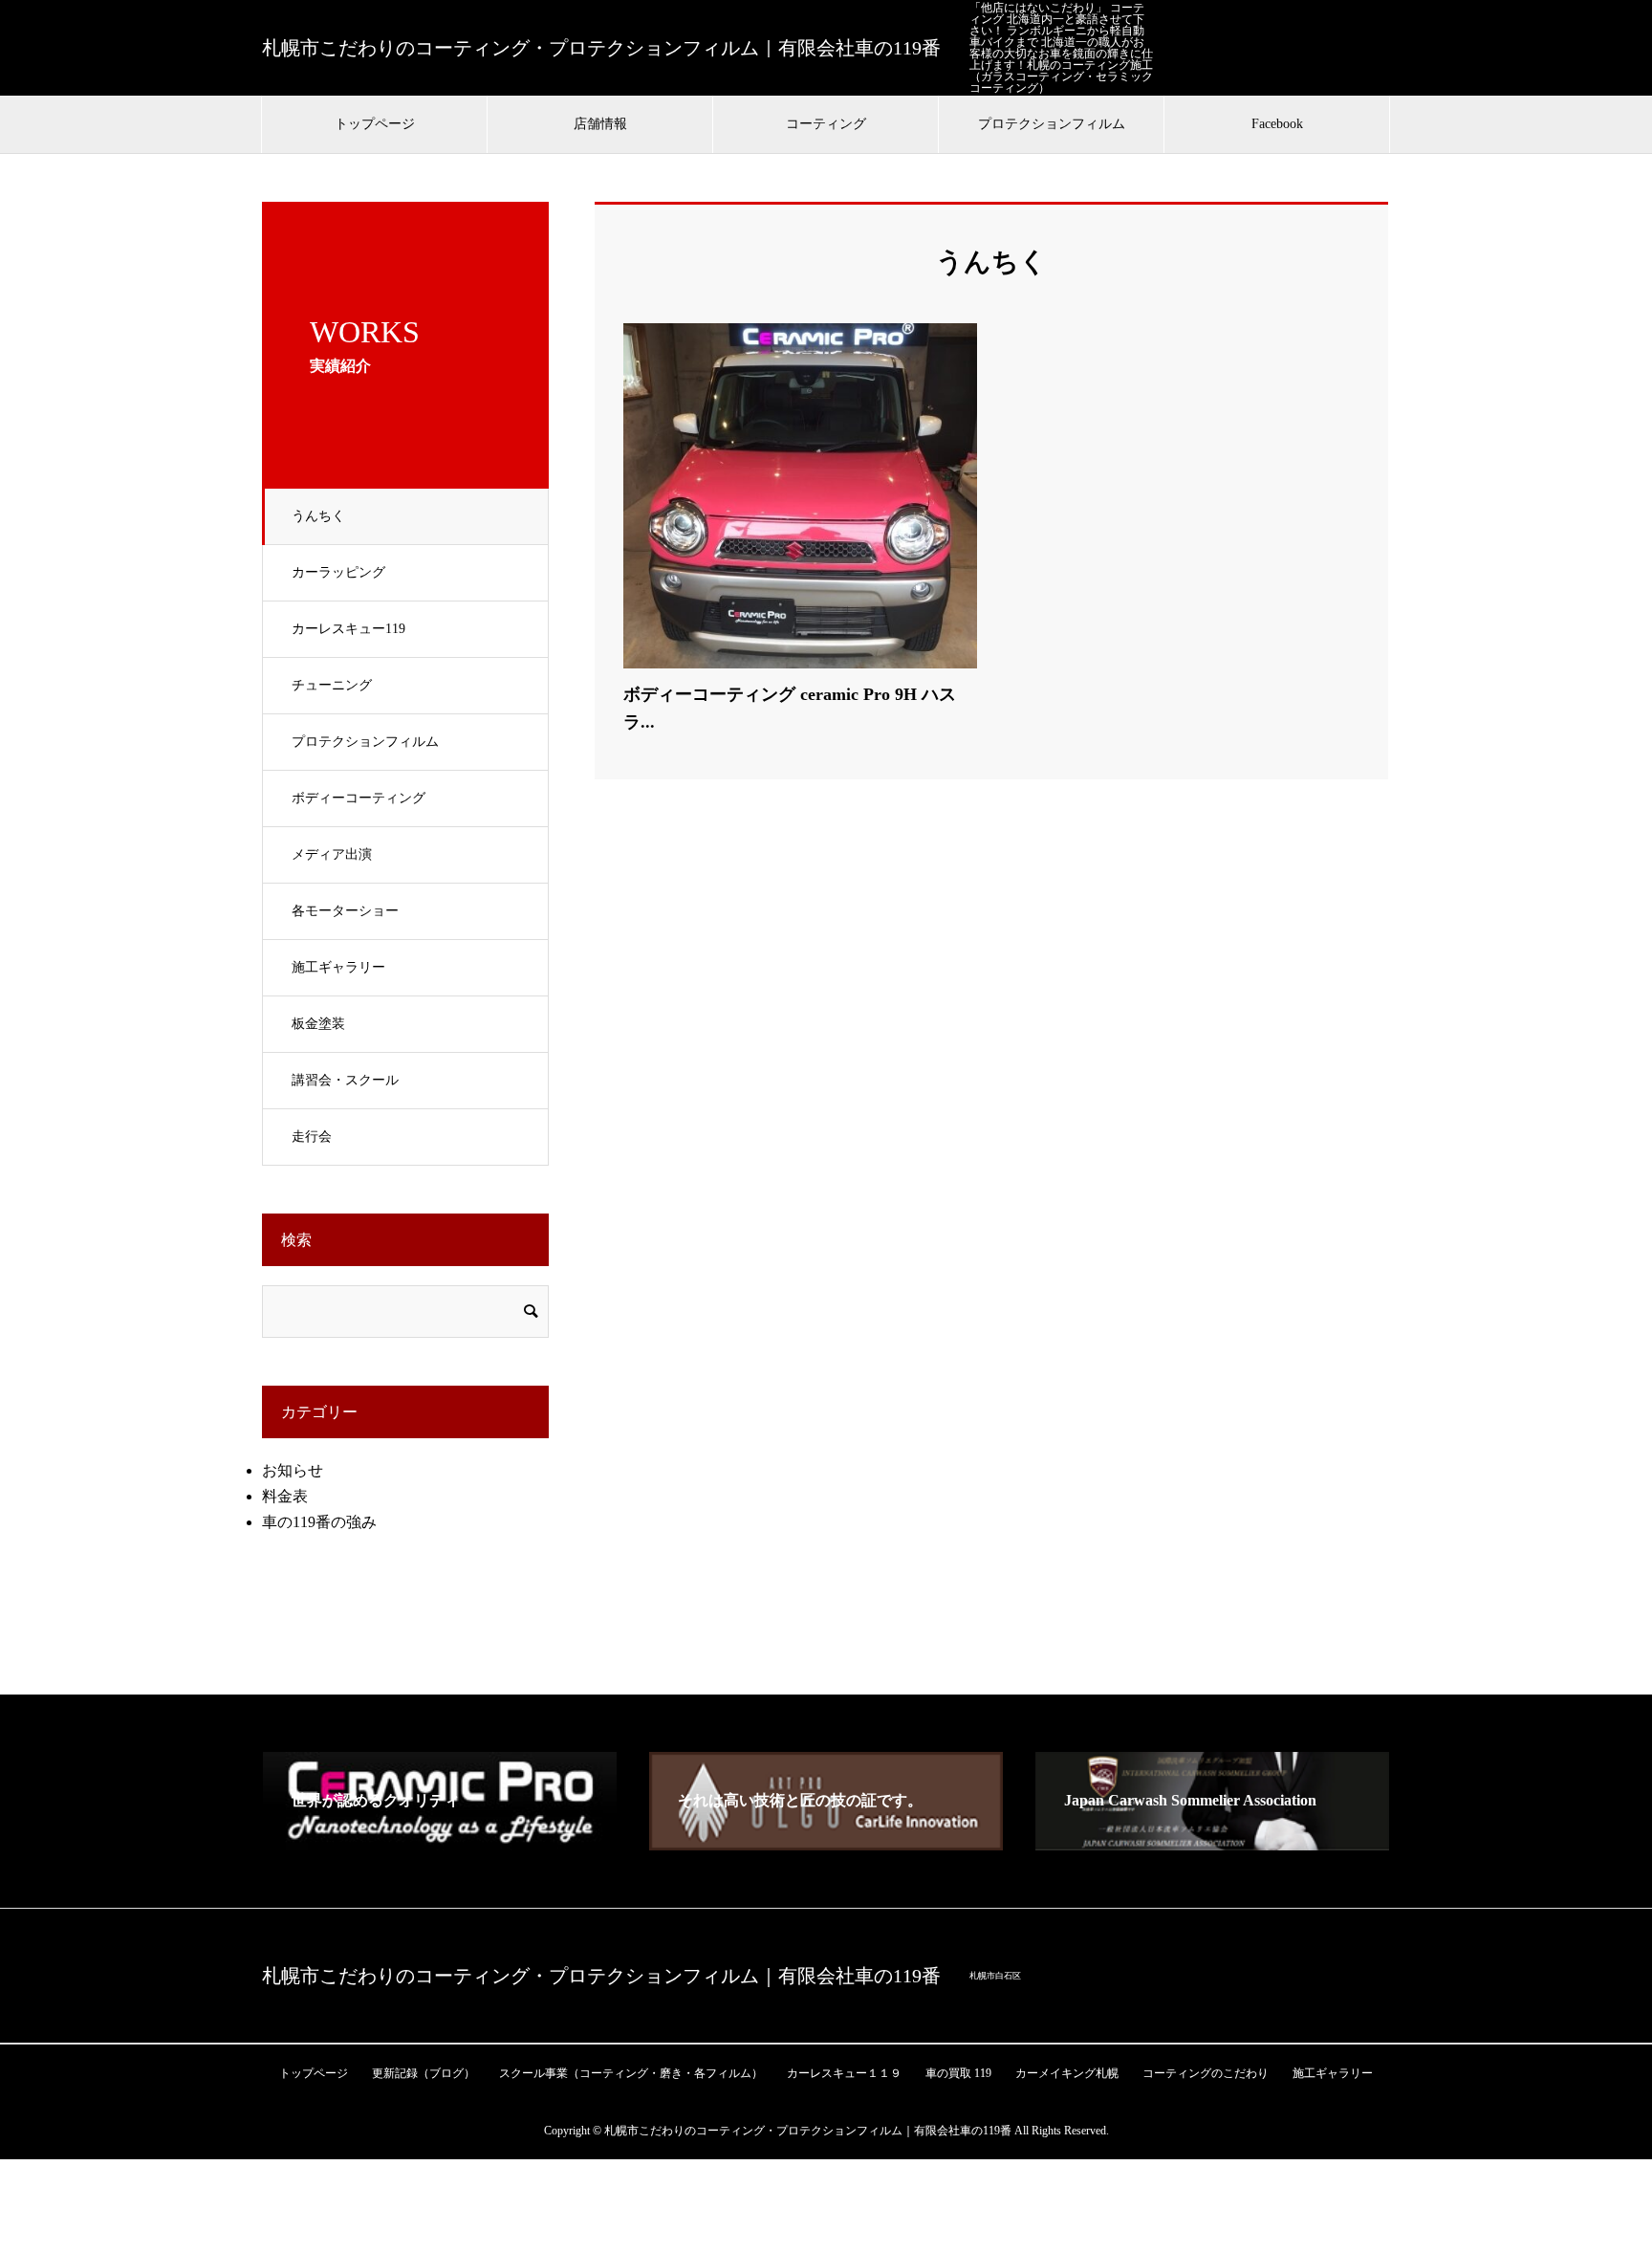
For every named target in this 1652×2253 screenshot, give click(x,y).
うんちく (318, 516)
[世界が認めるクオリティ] (440, 1842)
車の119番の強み (319, 1522)
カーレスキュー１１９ (844, 2073)
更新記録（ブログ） (424, 2073)
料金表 (285, 1496)
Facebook (1277, 124)
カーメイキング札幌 (1067, 2073)
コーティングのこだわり (1206, 2073)
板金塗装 (318, 1024)
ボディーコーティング (359, 798)
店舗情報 (600, 124)
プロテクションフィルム (1052, 124)
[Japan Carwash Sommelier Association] (1212, 1842)
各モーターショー (345, 911)
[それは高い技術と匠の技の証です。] (826, 1842)
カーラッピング (338, 572)
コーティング (826, 124)
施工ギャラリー (338, 967)
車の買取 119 (958, 2073)
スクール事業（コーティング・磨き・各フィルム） (631, 2073)
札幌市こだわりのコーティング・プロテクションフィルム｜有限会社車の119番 (601, 48)
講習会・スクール (345, 1080)
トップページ (375, 124)
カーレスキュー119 (348, 629)
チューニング (332, 685)
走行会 (312, 1137)
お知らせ (293, 1470)
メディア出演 (332, 854)
